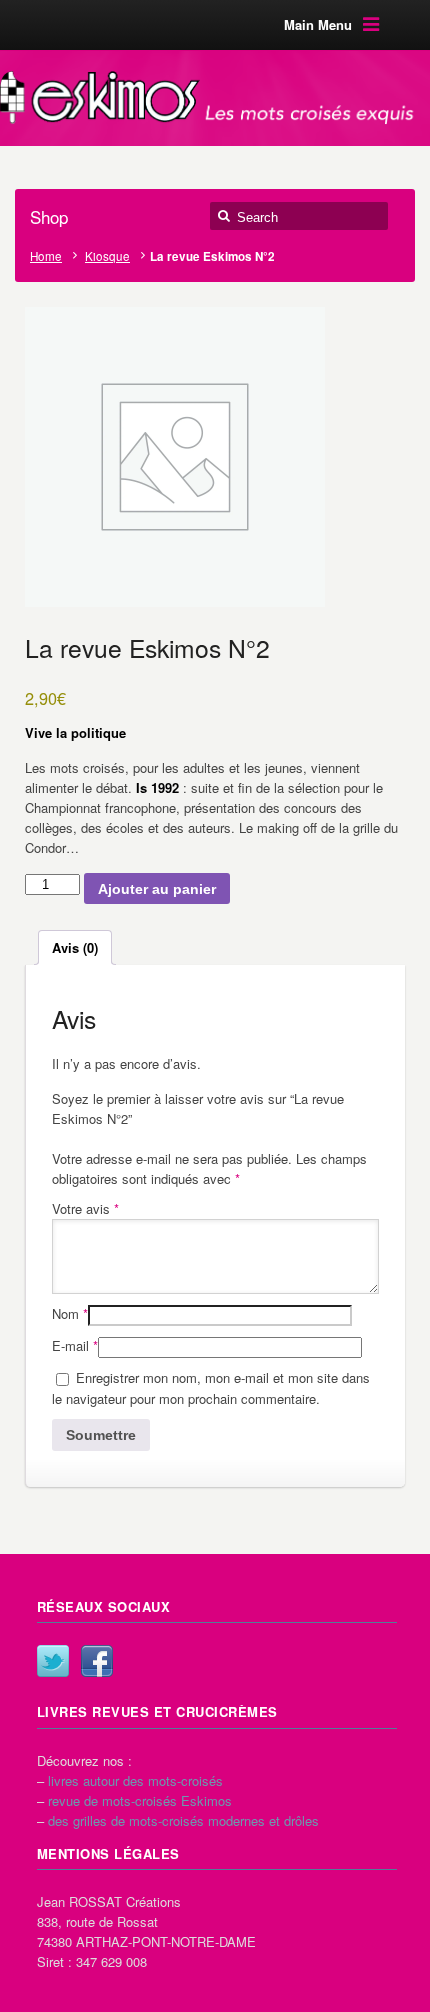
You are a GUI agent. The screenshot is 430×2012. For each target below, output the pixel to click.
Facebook (97, 1661)
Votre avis (85, 1208)
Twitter (53, 1661)
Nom (70, 1313)
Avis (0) (75, 947)
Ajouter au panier (157, 889)
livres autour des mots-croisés (135, 1780)
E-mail (75, 1345)
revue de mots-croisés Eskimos (140, 1800)
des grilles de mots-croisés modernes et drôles (183, 1820)
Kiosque (107, 256)
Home (46, 256)
